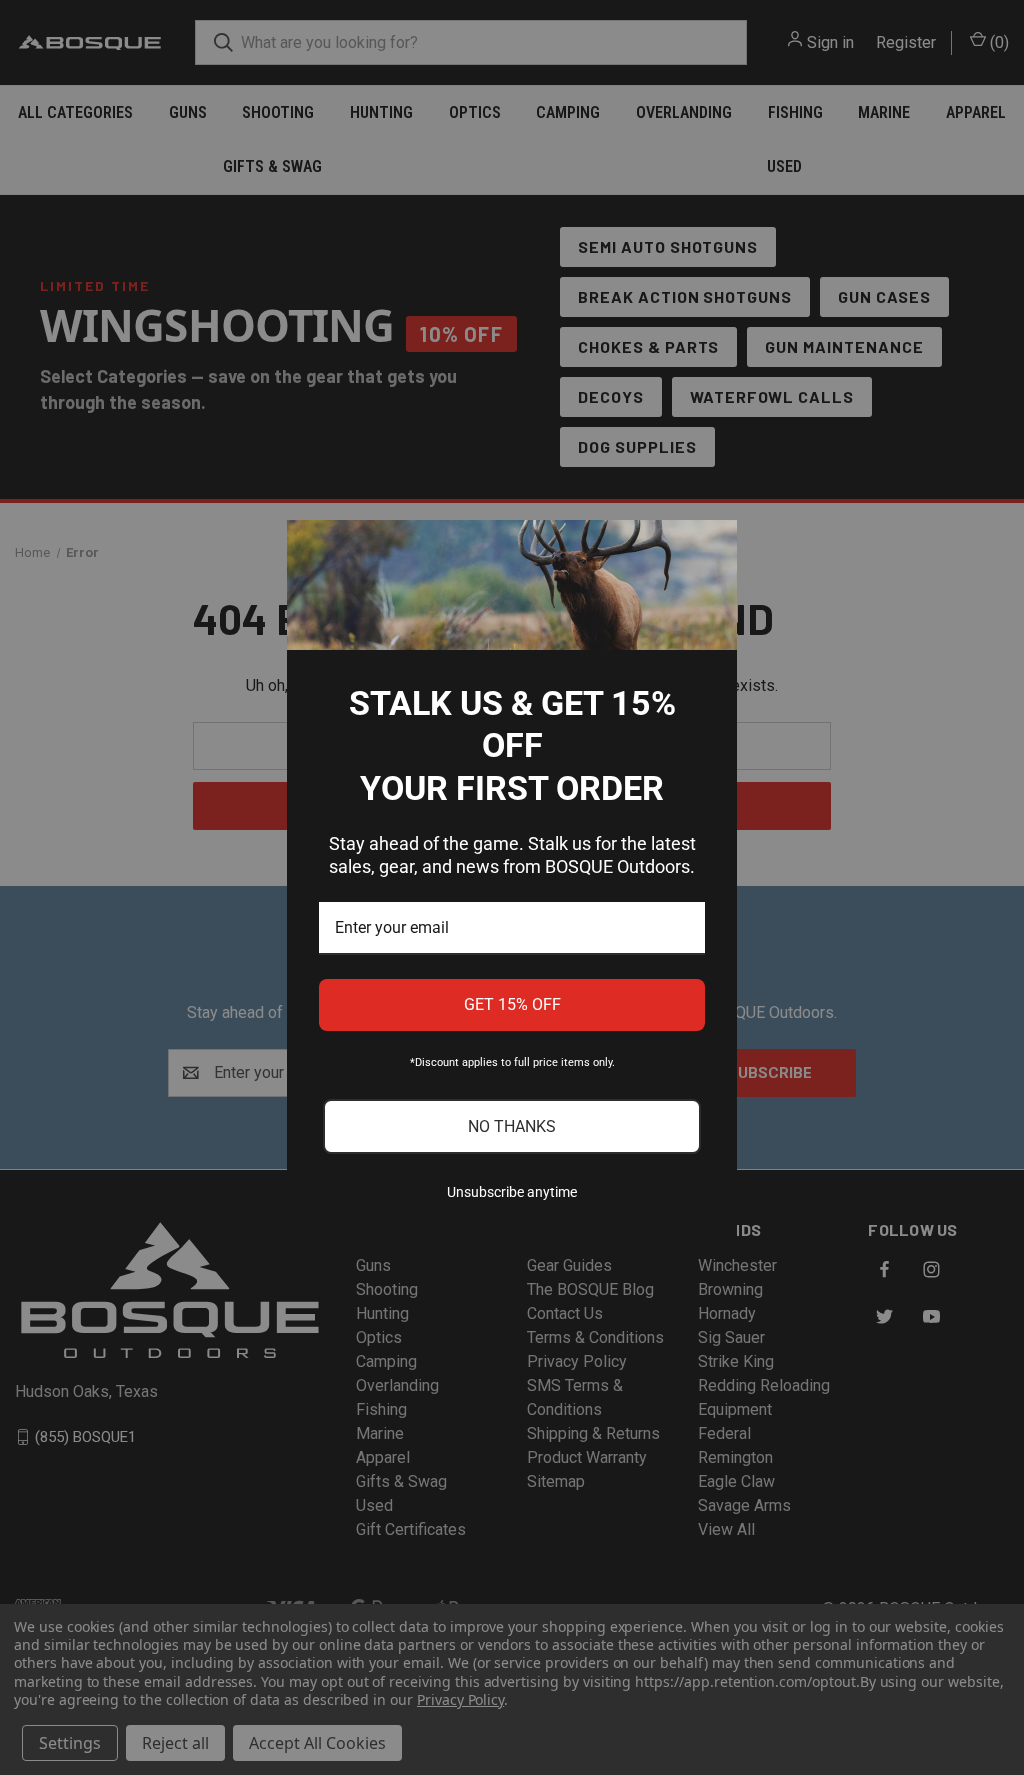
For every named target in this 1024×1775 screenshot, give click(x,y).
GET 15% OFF (512, 1004)
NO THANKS (512, 1126)
